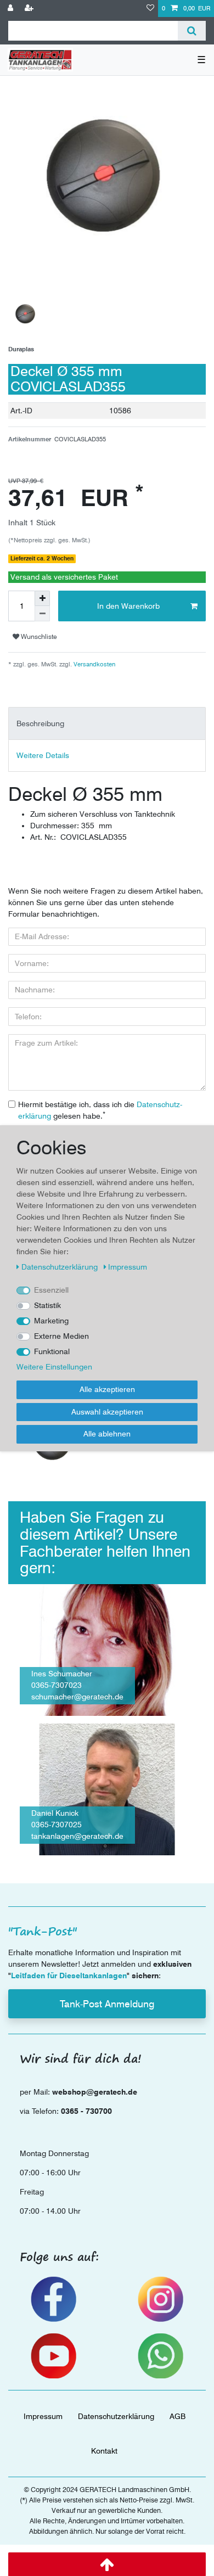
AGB (178, 2416)
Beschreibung (40, 723)
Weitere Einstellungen (54, 1367)
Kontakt (104, 2451)
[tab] (107, 723)
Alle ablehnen (107, 1434)
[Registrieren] (30, 9)
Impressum (43, 2416)
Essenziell (51, 1290)
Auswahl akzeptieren (107, 1412)
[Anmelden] (12, 9)
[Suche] (192, 31)
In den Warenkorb (128, 606)
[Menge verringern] (42, 614)
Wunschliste (38, 636)
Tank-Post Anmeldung (107, 2004)
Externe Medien (61, 1336)
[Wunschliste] (150, 9)
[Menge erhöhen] (42, 598)
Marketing (51, 1321)
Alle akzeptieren (107, 1389)
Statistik (47, 1305)
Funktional (52, 1351)
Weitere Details (43, 755)
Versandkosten (94, 664)
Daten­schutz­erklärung (116, 2416)
